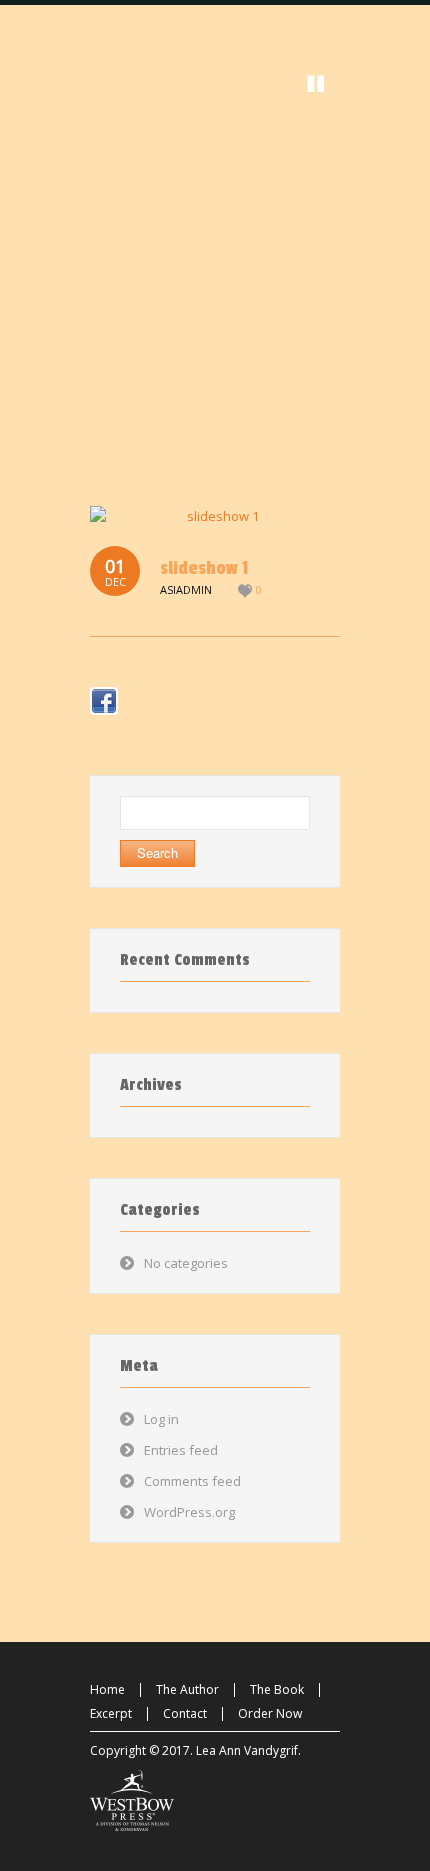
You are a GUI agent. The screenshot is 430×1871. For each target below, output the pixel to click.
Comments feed (192, 1481)
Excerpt (111, 1713)
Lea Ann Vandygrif (247, 1750)
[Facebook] (104, 701)
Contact (185, 1713)
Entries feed (181, 1450)
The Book (277, 1689)
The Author (187, 1689)
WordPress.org (189, 1512)
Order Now (270, 1713)
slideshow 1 (204, 568)
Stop (316, 84)
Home (107, 1689)
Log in (161, 1419)
